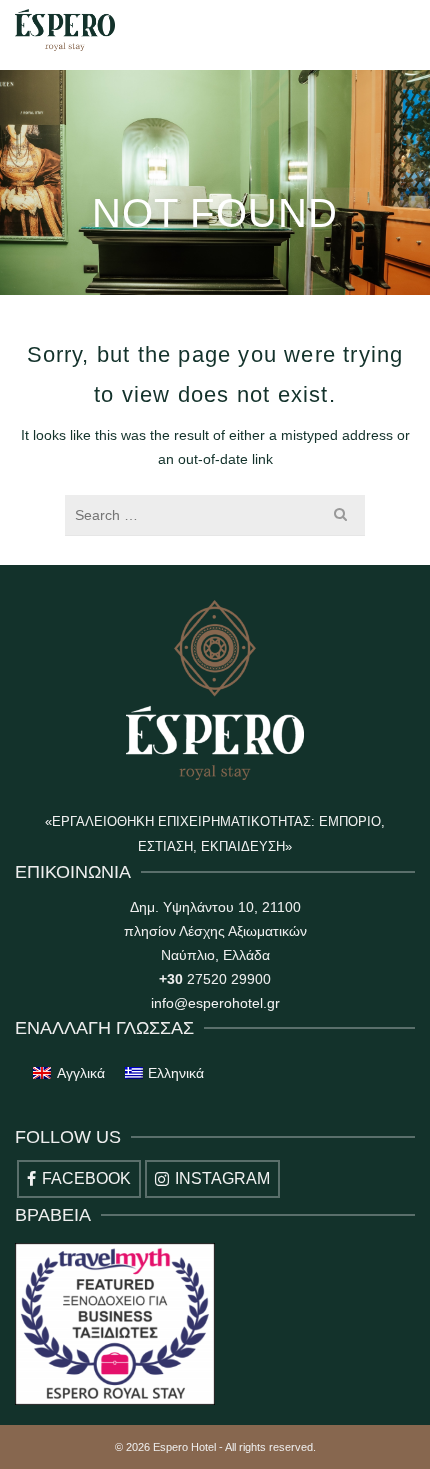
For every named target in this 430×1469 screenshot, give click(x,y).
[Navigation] (390, 30)
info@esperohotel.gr (215, 1003)
